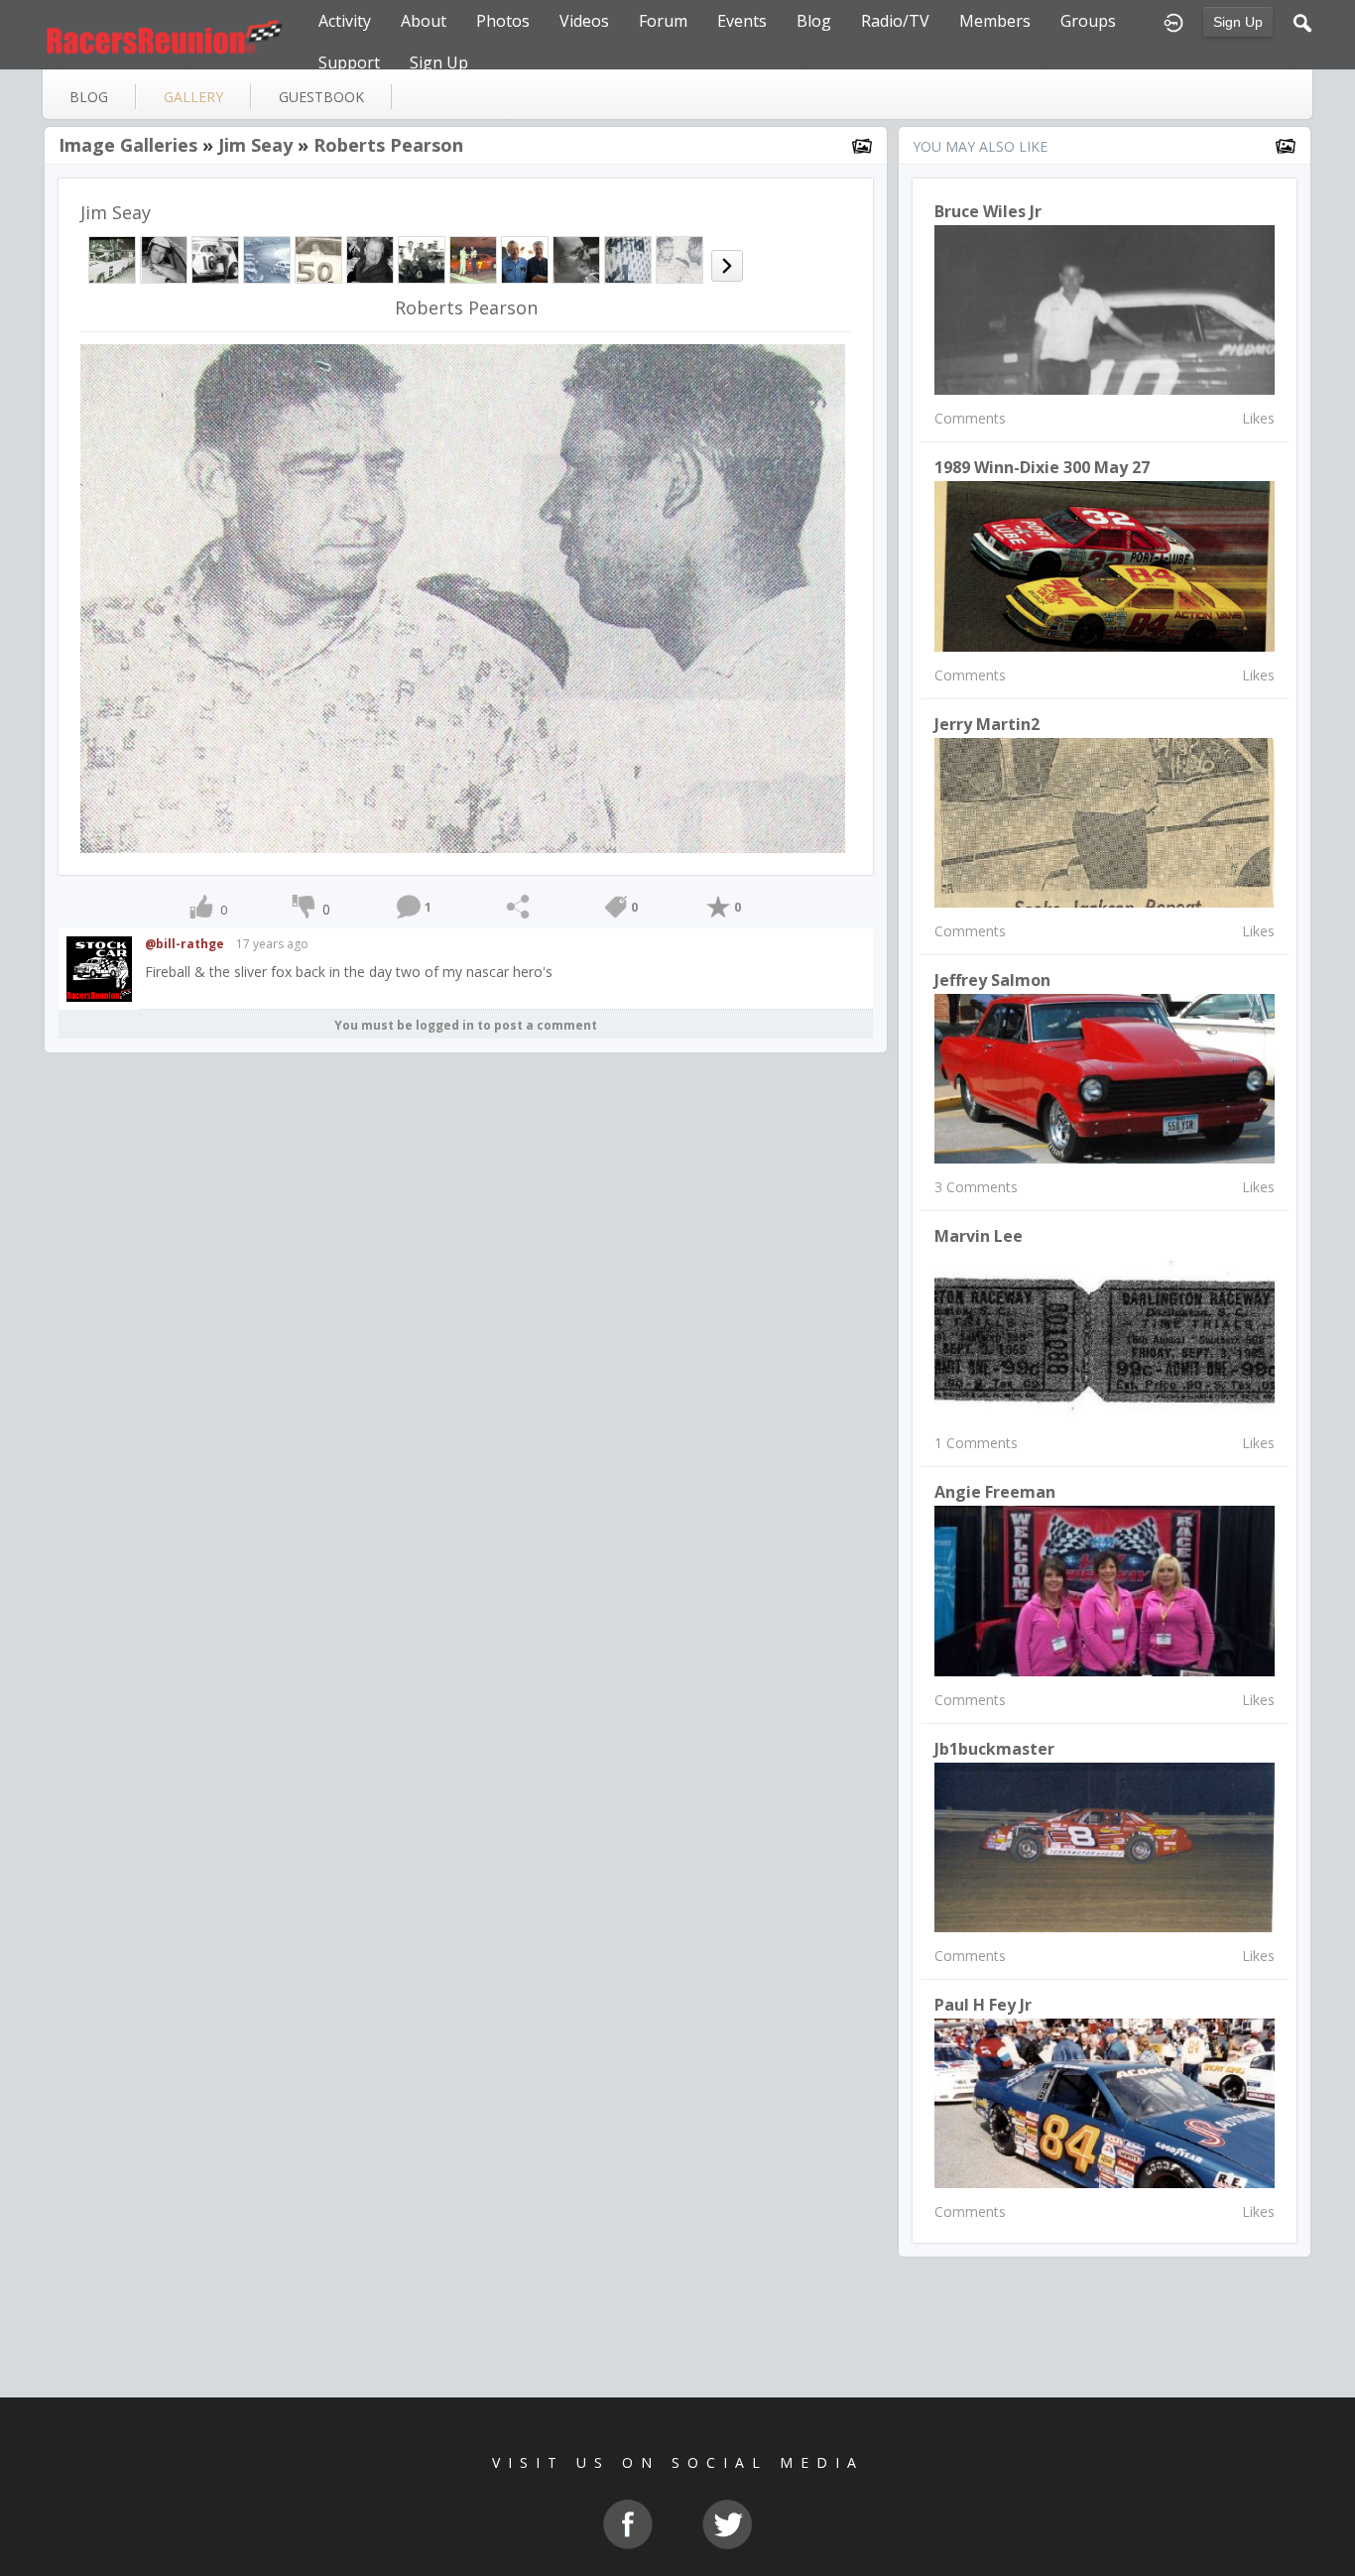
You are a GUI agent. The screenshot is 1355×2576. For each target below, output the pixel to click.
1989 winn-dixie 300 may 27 (1042, 467)
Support (349, 62)
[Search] (1302, 21)
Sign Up (1238, 22)
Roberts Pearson (388, 145)
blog (89, 97)
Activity (345, 21)
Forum (663, 21)
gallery (193, 97)
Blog (814, 21)
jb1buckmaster (994, 1749)
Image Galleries (128, 145)
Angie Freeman (995, 1492)
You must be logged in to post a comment (466, 1025)
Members (995, 21)
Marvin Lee (979, 1236)
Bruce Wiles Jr (988, 211)
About (424, 21)
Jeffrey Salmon (992, 980)
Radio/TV (895, 21)
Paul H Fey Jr (983, 2005)
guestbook (321, 97)
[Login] (1173, 21)
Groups (1088, 21)
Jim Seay (255, 145)
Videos (584, 21)
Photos (503, 21)
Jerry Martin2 (987, 724)
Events (742, 21)
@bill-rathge (185, 944)
